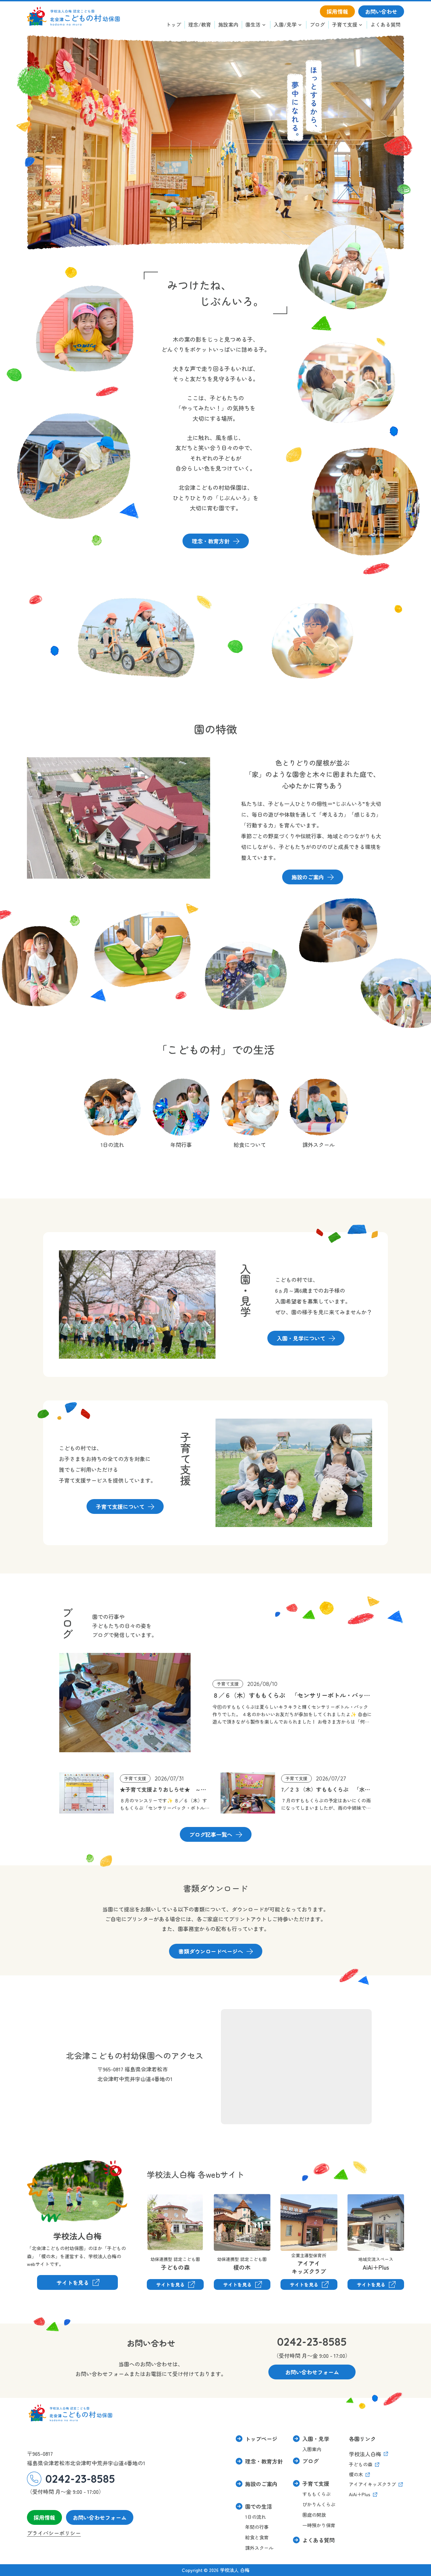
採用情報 (44, 2517)
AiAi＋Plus (360, 2199)
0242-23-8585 (312, 2342)
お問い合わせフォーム (100, 2517)
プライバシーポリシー (54, 2533)
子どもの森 (160, 2199)
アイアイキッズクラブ (297, 2204)
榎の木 (222, 2199)
